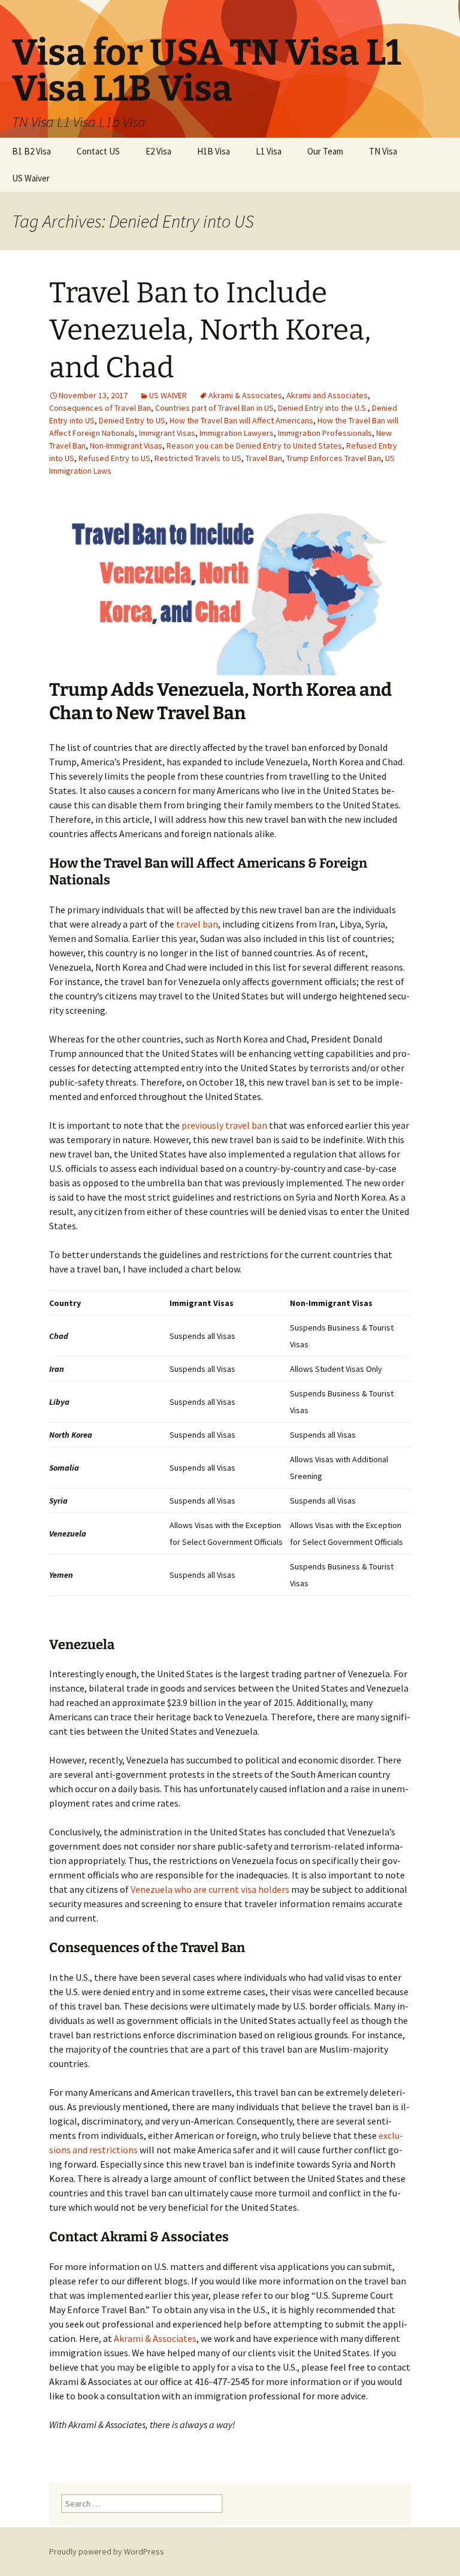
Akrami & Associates (245, 395)
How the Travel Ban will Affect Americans (241, 420)
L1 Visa (269, 151)
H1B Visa (214, 151)
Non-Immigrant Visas (126, 446)
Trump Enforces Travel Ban (334, 458)
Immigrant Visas (167, 433)
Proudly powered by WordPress (107, 2551)
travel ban (197, 924)
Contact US (98, 151)
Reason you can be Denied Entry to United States (254, 446)
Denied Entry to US (132, 420)
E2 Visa (158, 151)
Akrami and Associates (327, 395)
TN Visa (383, 151)
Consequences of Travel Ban (100, 408)
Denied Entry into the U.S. (323, 408)
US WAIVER (168, 395)
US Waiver (31, 178)
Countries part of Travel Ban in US (214, 408)
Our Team (325, 151)
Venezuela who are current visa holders (211, 1889)
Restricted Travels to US (198, 458)
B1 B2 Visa (31, 151)
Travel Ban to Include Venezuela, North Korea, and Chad (210, 330)
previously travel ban (224, 1125)
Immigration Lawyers (237, 433)
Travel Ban (264, 458)
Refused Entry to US (114, 458)
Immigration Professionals (325, 433)
